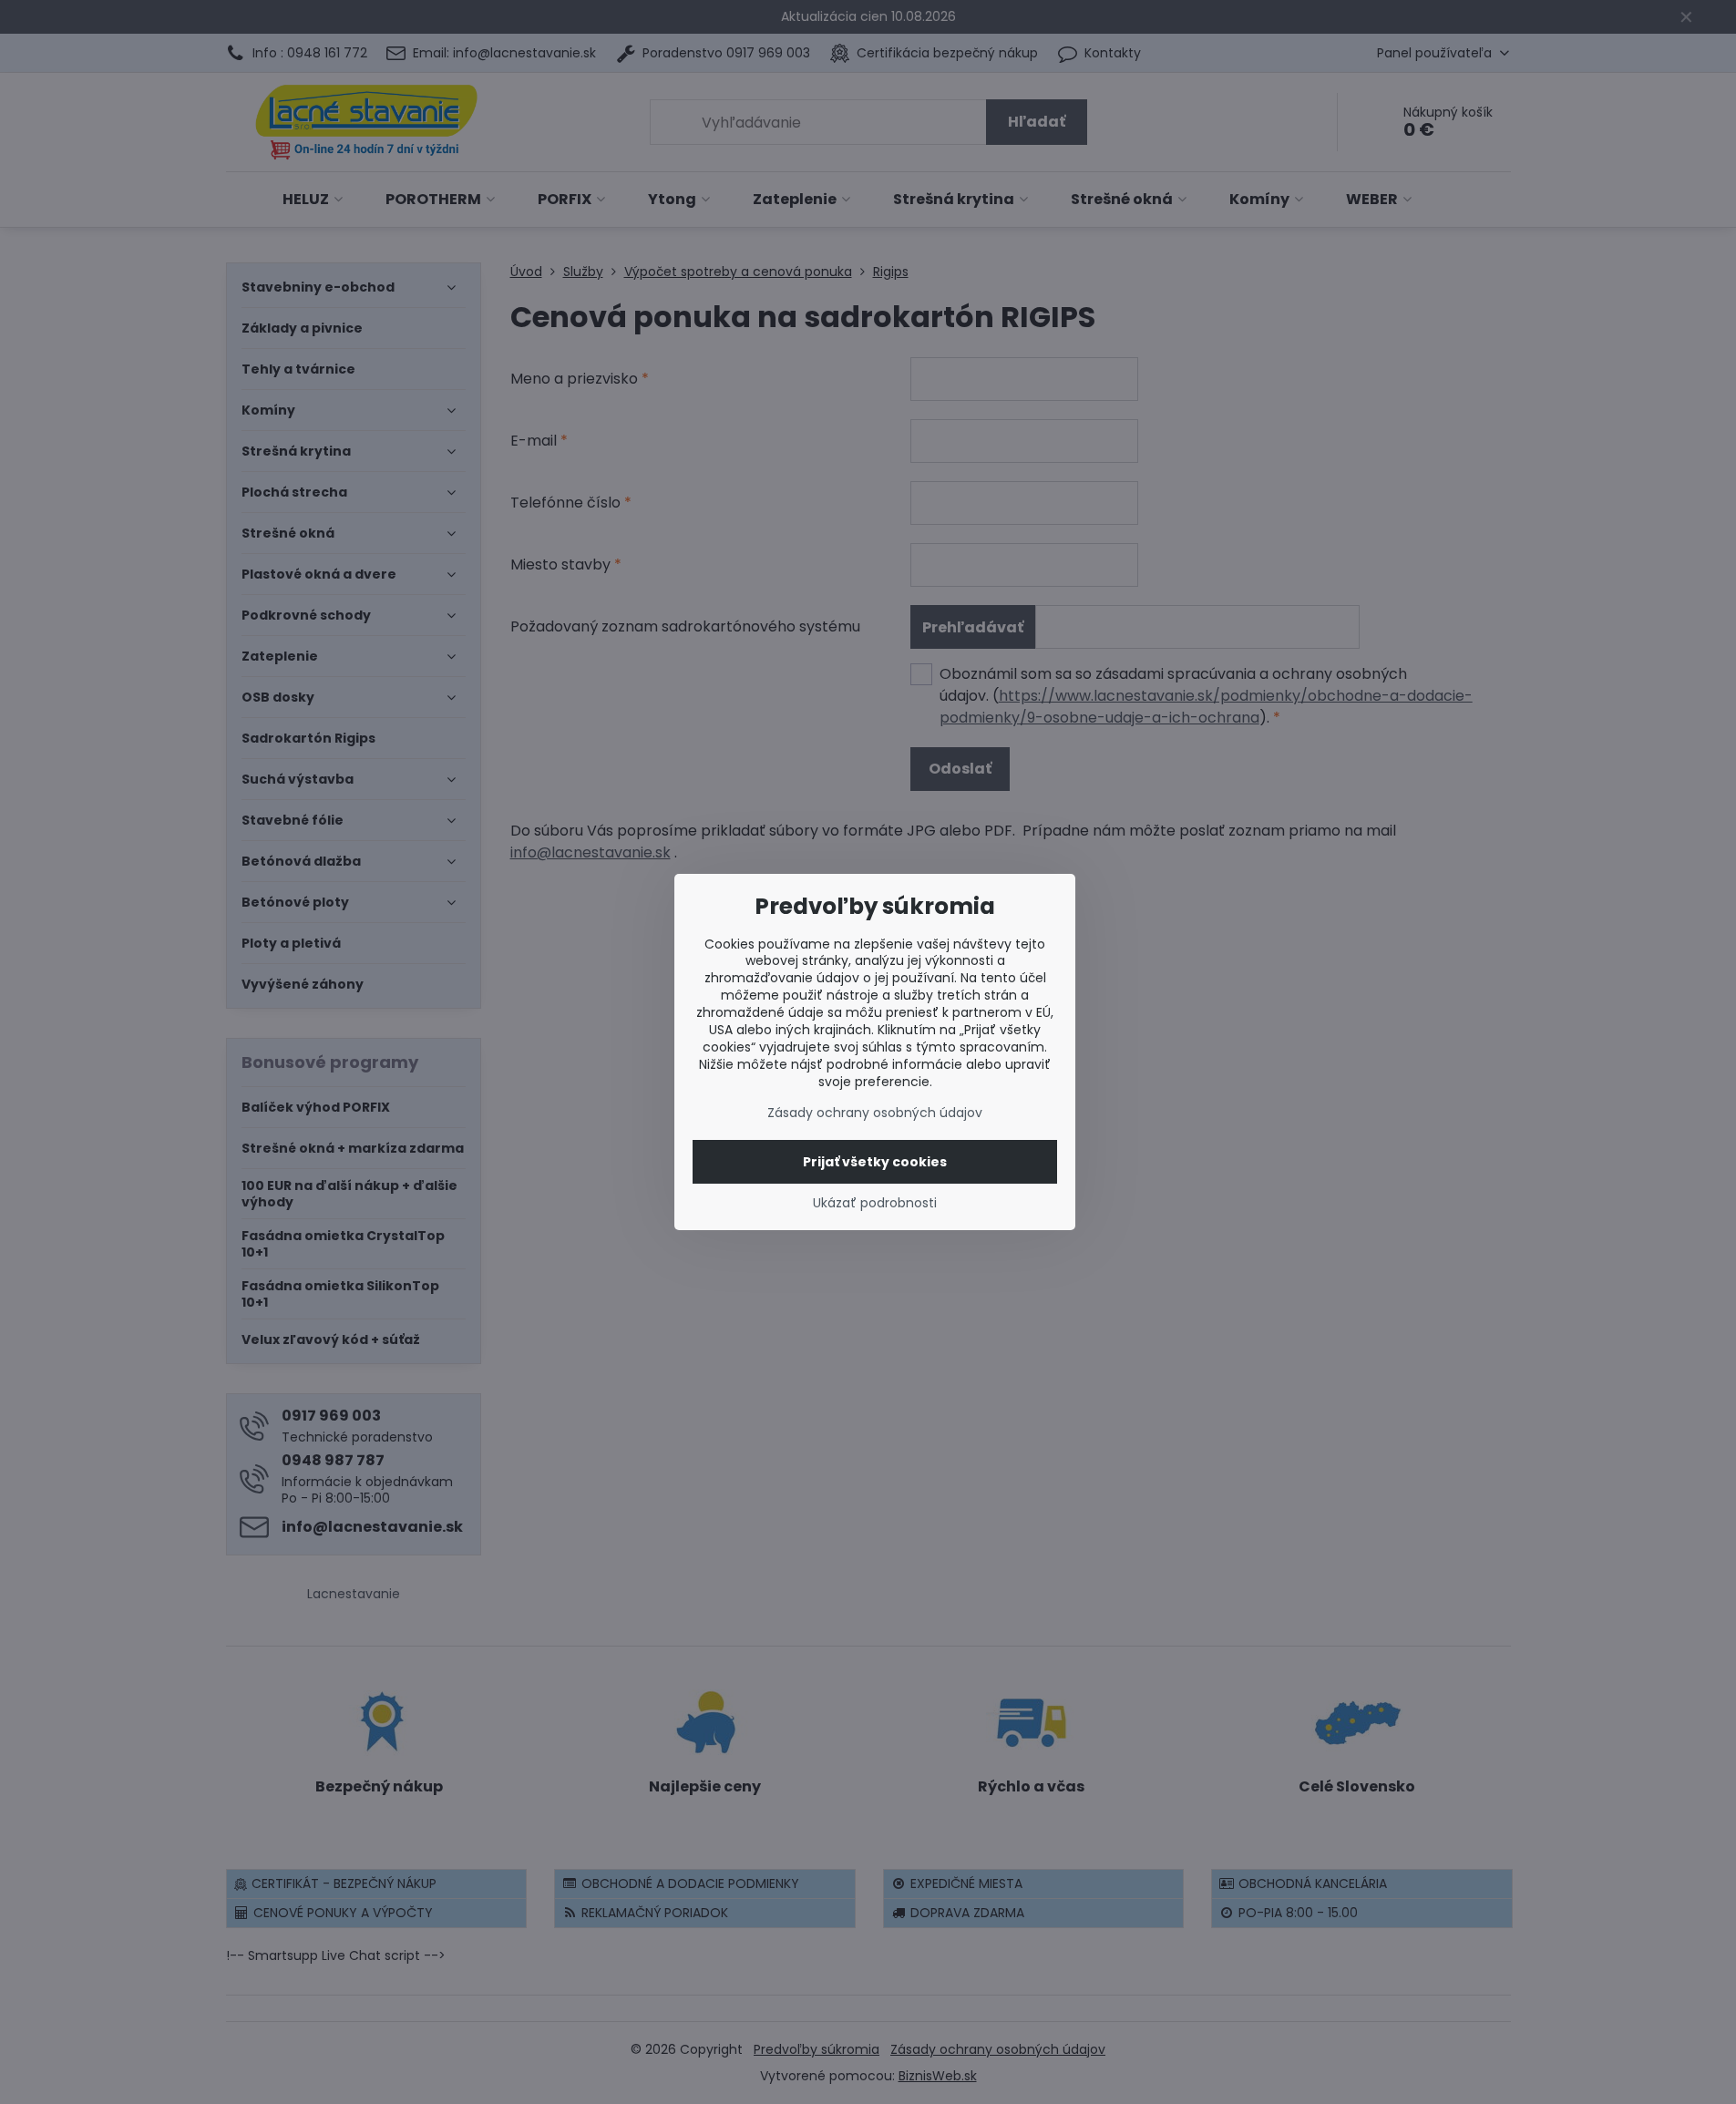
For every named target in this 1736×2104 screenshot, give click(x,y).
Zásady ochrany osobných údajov (875, 1113)
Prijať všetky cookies (875, 1162)
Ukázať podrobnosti (875, 1203)
